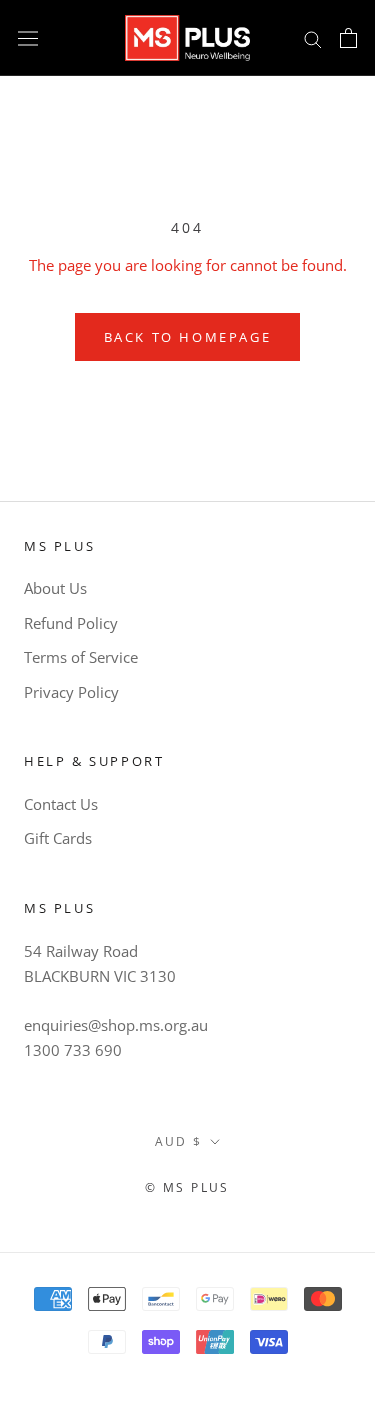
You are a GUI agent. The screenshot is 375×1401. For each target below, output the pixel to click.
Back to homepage (188, 337)
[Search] (313, 37)
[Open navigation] (28, 38)
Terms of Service (81, 657)
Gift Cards (58, 838)
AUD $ (179, 1141)
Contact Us (61, 804)
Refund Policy (71, 623)
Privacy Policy (71, 692)
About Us (55, 588)
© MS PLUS (187, 1187)
